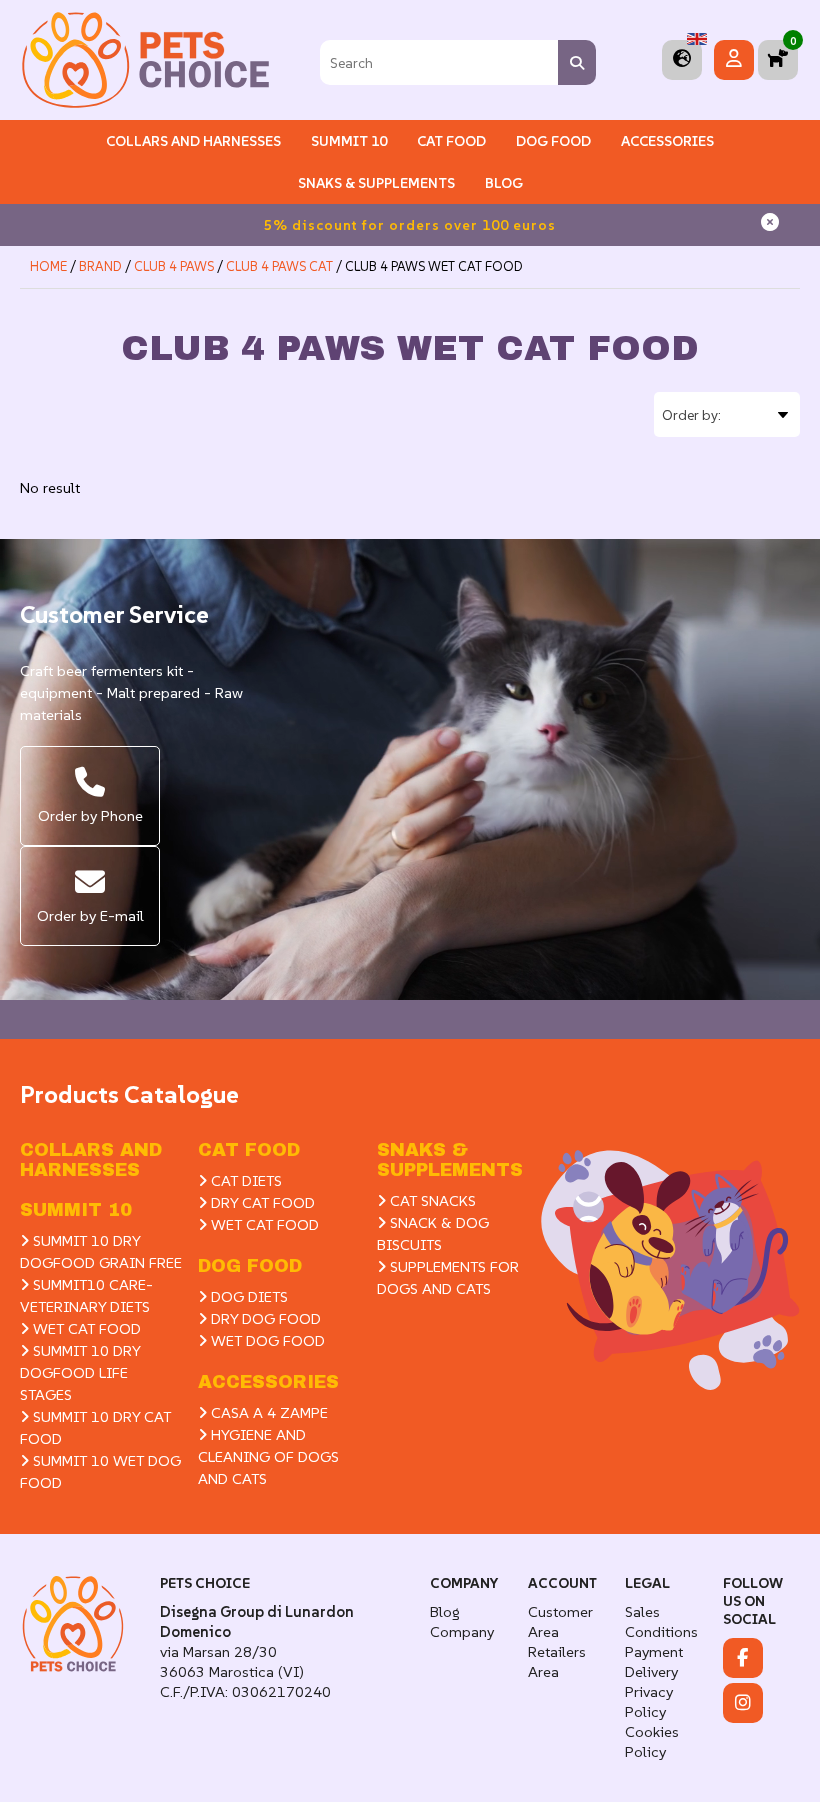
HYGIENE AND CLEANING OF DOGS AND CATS (268, 1456)
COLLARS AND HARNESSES (193, 141)
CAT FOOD (249, 1150)
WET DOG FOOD (266, 1340)
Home (48, 266)
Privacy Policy (649, 1701)
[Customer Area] (734, 59)
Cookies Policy (652, 1741)
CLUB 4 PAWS (174, 266)
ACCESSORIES (268, 1382)
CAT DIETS (244, 1180)
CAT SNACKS (431, 1200)
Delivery (651, 1671)
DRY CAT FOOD (261, 1202)
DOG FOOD (250, 1266)
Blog (504, 183)
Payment (654, 1651)
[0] (778, 59)
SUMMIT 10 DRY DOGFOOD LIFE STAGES (80, 1372)
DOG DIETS (247, 1296)
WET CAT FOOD (85, 1328)
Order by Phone (90, 815)
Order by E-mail (90, 915)
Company (462, 1631)
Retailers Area (557, 1661)
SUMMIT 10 (76, 1210)
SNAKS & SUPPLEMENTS (376, 183)
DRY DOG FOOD (264, 1318)
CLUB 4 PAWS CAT (279, 266)
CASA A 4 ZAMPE (267, 1412)
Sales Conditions (661, 1621)
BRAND (100, 266)
